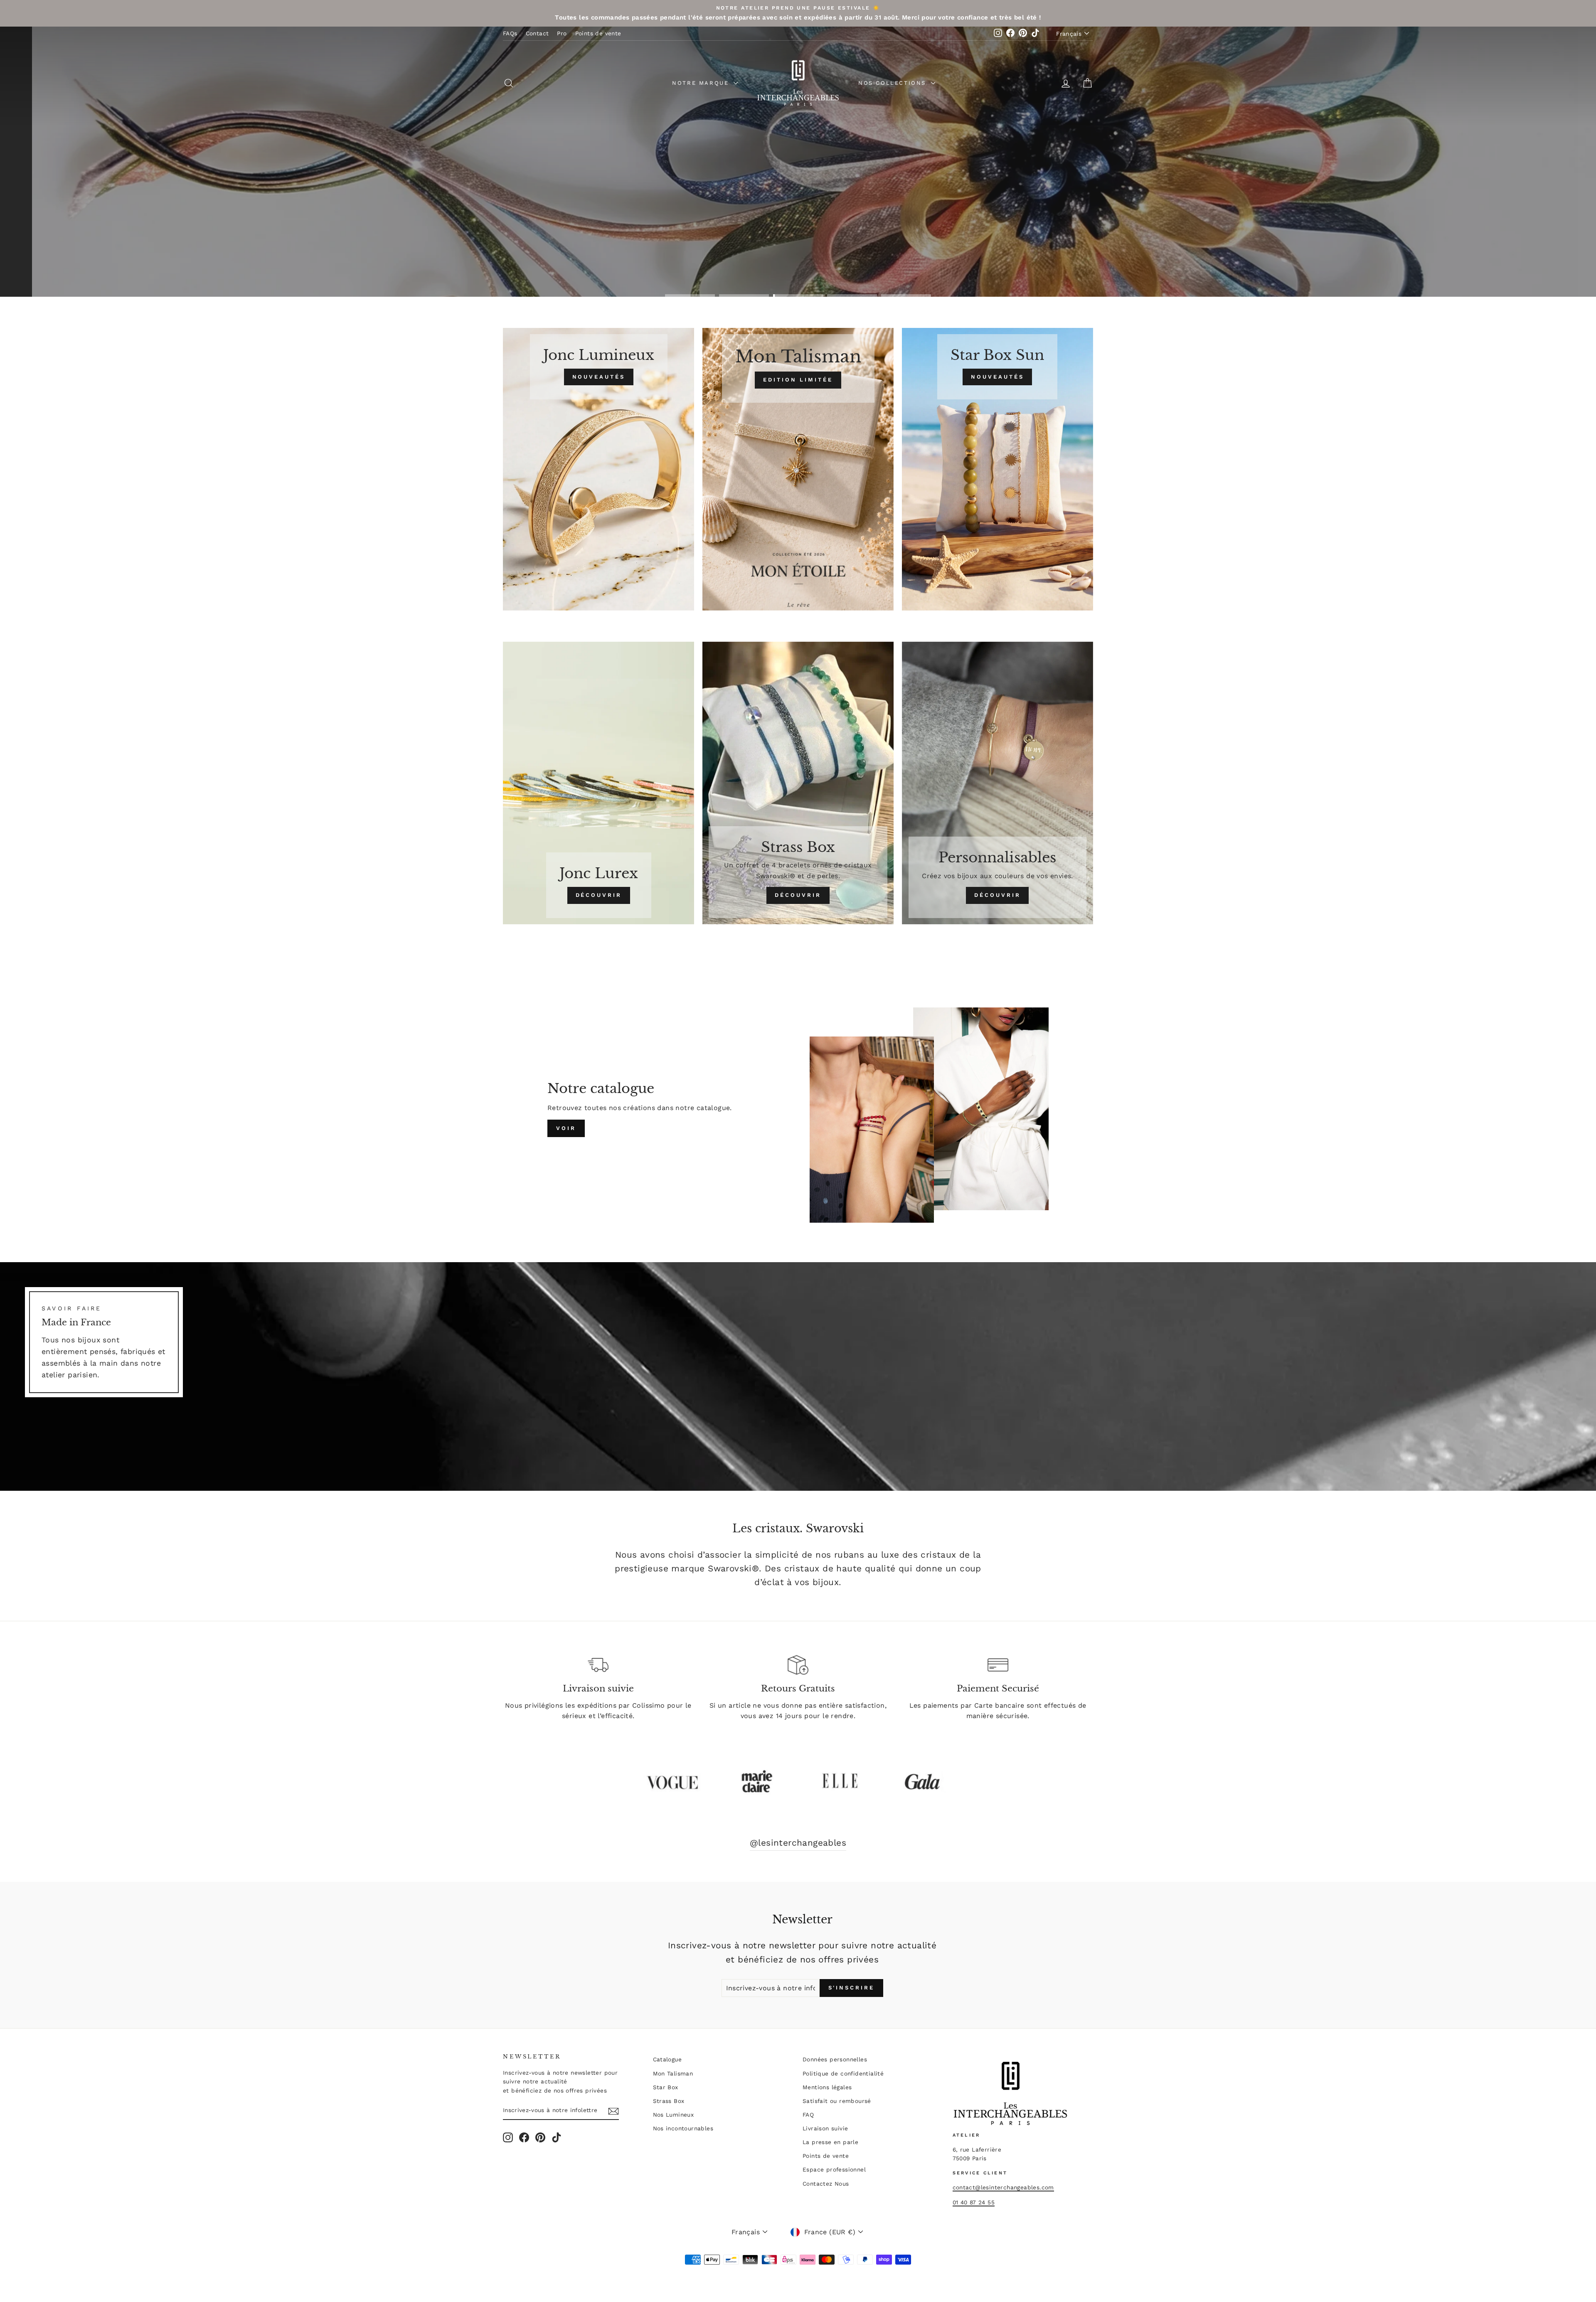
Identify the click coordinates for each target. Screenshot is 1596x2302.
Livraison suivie (825, 2128)
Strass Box (669, 2101)
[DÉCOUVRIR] (598, 783)
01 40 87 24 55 (974, 2202)
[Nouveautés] (598, 469)
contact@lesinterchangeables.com (1003, 2187)
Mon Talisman (673, 2073)
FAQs (510, 33)
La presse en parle (830, 2142)
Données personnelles (835, 2059)
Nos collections (894, 83)
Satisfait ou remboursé (837, 2101)
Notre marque (702, 83)
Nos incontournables (683, 2128)
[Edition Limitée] (798, 469)
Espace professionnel (834, 2169)
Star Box (666, 2087)
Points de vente (598, 33)
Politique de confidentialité (843, 2073)
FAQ (808, 2115)
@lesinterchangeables (798, 1843)
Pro (562, 33)
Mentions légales (827, 2087)
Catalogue (667, 2059)
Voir (566, 1128)
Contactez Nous (826, 2184)
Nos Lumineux (674, 2115)
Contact (537, 33)
